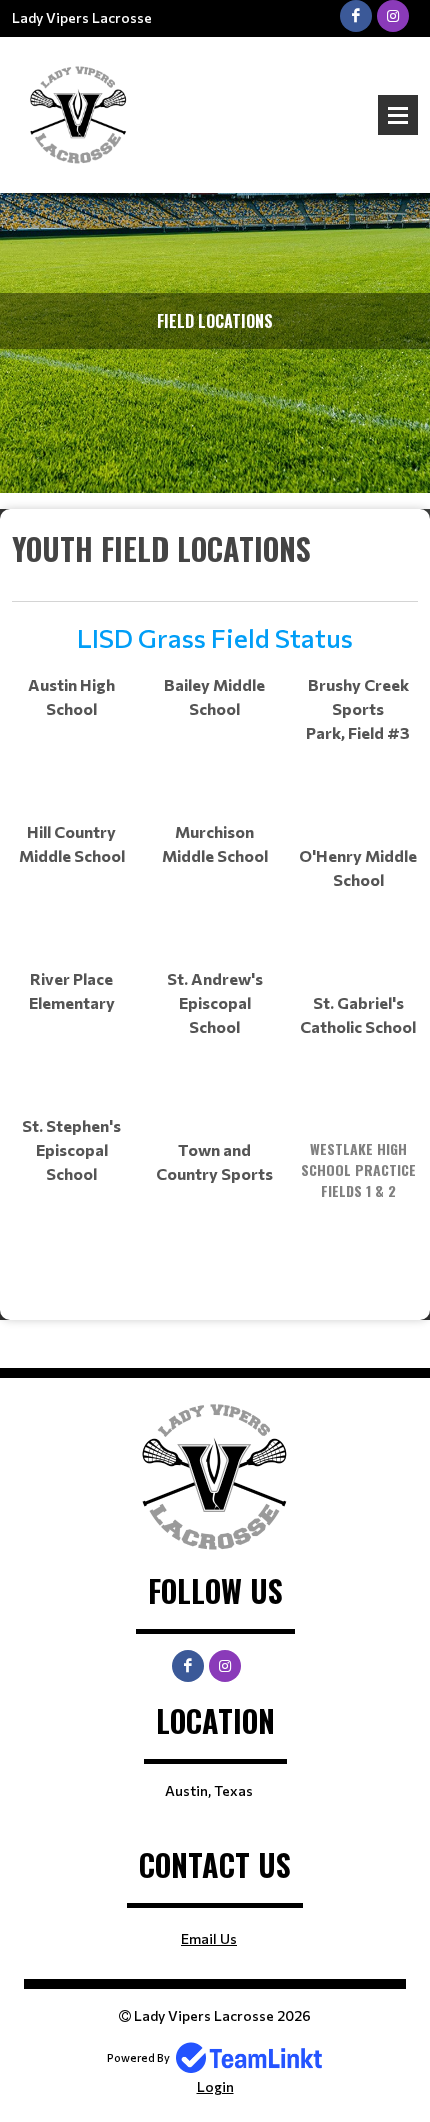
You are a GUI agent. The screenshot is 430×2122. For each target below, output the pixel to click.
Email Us (209, 1938)
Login (215, 2086)
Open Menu (398, 115)
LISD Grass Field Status (215, 637)
